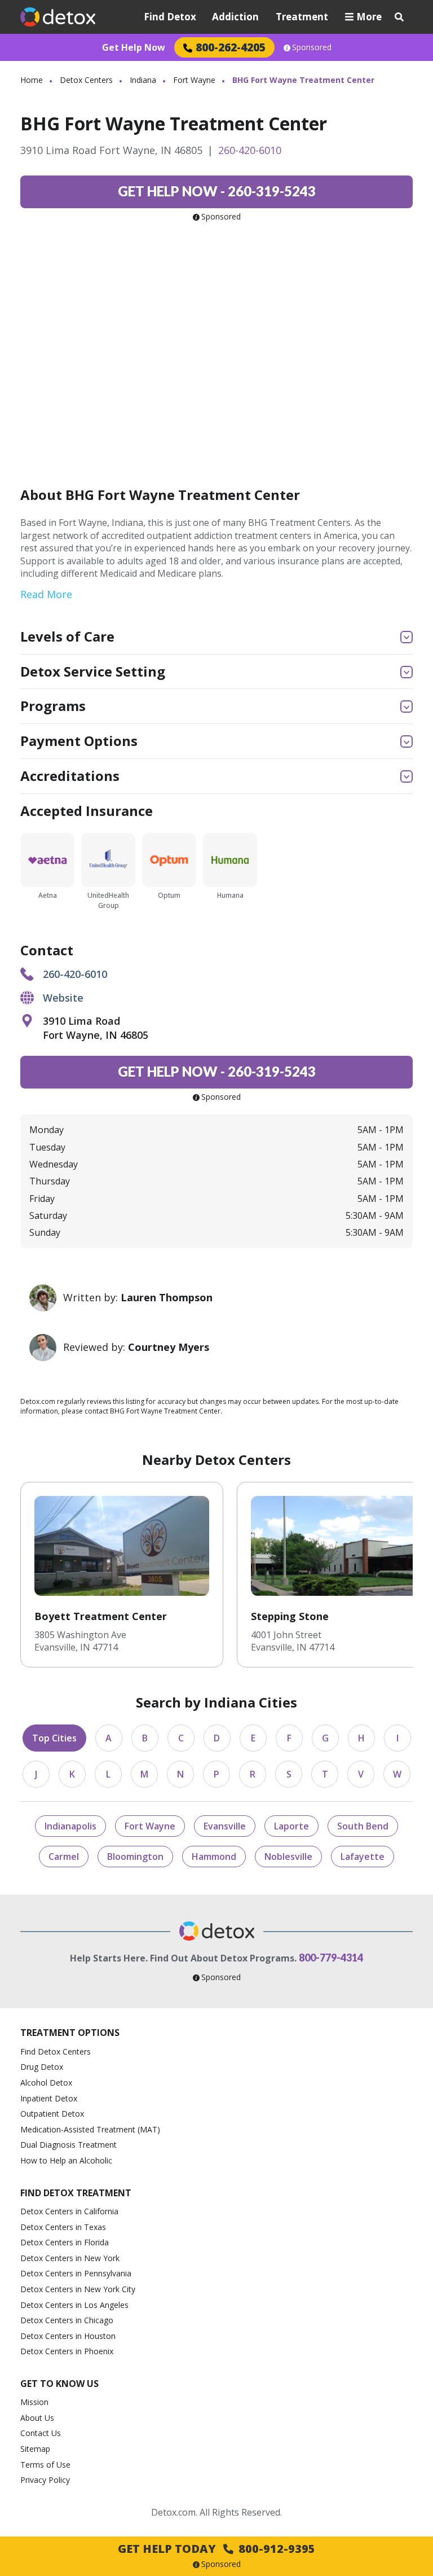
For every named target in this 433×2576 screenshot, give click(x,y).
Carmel (64, 1857)
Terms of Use (45, 2465)
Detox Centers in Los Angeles (74, 2305)
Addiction (235, 17)
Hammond (214, 1857)
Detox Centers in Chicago (67, 2320)
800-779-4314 (331, 1958)
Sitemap (35, 2449)
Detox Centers (86, 80)
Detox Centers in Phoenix (67, 2351)
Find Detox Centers (56, 2051)
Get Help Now (134, 47)
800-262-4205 (231, 47)
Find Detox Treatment (76, 2193)
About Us (37, 2418)
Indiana (143, 80)
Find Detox (170, 17)
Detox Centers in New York (70, 2258)
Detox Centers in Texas (63, 2227)
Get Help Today (216, 2549)
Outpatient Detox (52, 2114)
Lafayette (363, 1857)
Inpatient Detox (49, 2098)
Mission (34, 2402)
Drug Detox (42, 2067)
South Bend (363, 1826)
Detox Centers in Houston (68, 2336)
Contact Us (41, 2433)
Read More (46, 594)
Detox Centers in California (69, 2211)
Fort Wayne (194, 80)
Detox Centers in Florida (65, 2242)
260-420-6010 (250, 150)
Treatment (302, 17)
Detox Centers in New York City (78, 2289)
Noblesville (288, 1857)
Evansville (225, 1826)
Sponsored (312, 47)
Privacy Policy (45, 2480)
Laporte (291, 1826)
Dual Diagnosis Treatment (69, 2145)
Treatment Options (70, 2033)
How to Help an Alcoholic (66, 2160)
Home (32, 80)
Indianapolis (70, 1826)
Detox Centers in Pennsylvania (76, 2273)
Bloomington (135, 1857)
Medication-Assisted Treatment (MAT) (90, 2129)
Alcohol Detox (46, 2083)
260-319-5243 (217, 191)
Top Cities (54, 1738)
